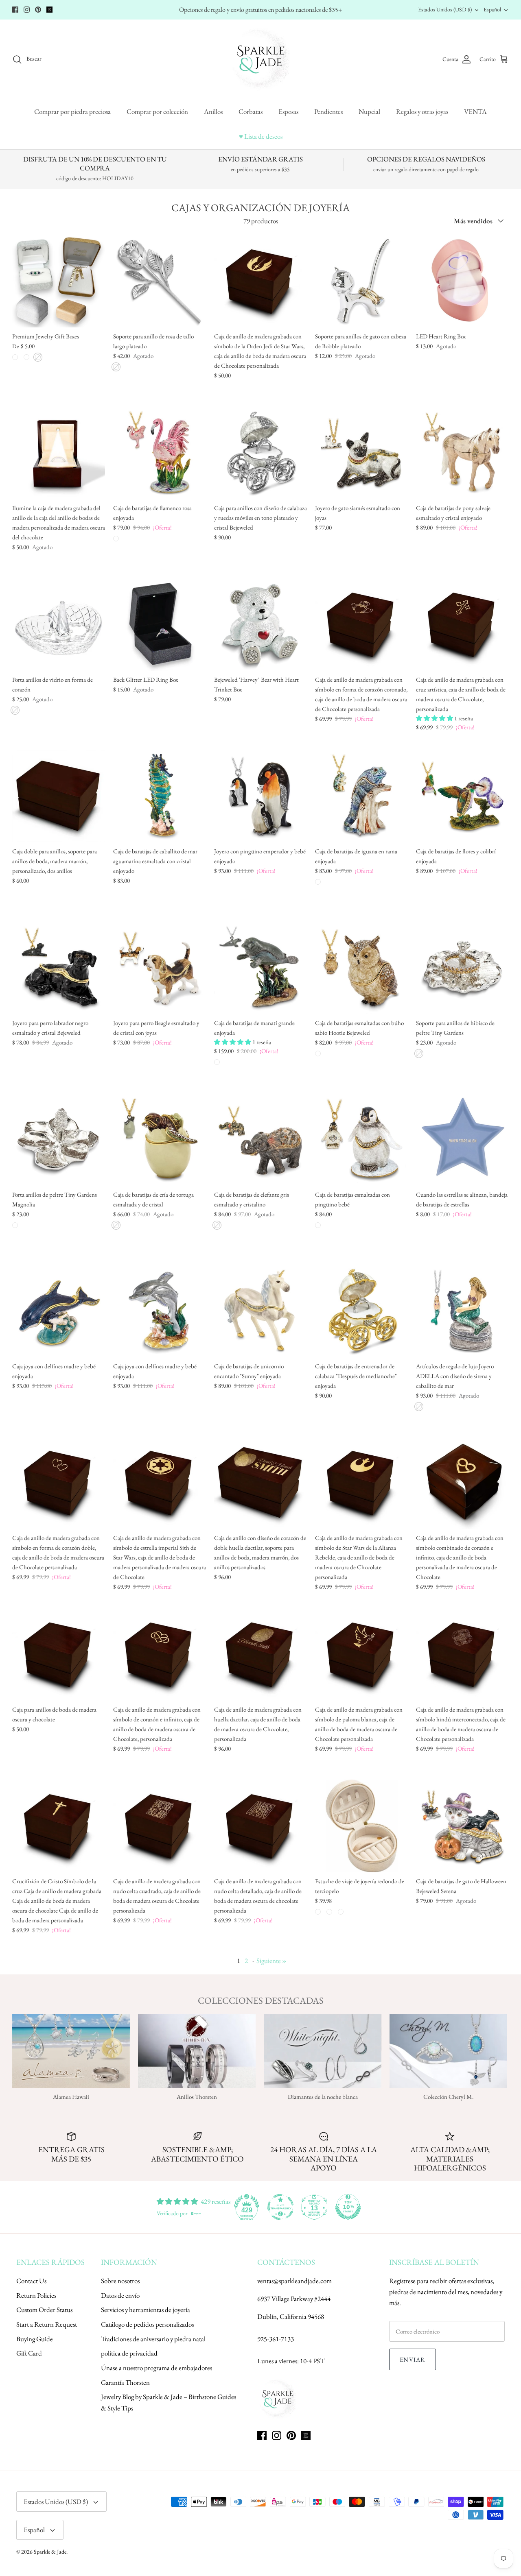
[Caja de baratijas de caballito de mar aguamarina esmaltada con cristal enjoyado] (160, 796)
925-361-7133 (276, 2339)
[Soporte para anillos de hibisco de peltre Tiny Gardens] (462, 968)
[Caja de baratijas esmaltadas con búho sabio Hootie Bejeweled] (361, 968)
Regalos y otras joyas (422, 111)
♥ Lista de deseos (261, 136)
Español (492, 9)
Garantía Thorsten (125, 2382)
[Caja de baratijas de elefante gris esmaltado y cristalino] (260, 1139)
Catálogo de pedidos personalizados (147, 2324)
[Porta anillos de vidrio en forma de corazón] (59, 624)
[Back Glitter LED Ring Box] (160, 624)
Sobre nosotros (120, 2281)
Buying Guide (35, 2339)
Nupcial (369, 111)
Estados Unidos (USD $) (445, 9)
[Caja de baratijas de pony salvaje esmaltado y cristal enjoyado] (462, 453)
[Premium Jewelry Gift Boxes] (59, 281)
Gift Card (29, 2353)
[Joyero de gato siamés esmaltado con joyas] (361, 453)
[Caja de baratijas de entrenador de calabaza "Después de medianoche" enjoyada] (361, 1311)
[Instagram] (27, 10)
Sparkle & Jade (50, 2552)
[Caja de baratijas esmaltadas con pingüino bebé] (361, 1139)
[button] (435, 718)
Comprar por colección (157, 111)
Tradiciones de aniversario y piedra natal (153, 2339)
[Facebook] (15, 10)
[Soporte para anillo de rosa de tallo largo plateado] (160, 281)
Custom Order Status (44, 2310)
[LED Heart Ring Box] (462, 281)
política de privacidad (129, 2353)
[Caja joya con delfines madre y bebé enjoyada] (59, 1311)
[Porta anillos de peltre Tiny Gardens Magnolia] (59, 1139)
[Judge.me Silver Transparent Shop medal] (280, 2207)
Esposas (288, 111)
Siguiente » (271, 1961)
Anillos (213, 111)
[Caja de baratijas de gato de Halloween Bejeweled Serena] (462, 1826)
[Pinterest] (38, 10)
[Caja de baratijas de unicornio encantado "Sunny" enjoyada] (260, 1311)
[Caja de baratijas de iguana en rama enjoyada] (361, 796)
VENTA (475, 111)
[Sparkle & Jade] (261, 59)
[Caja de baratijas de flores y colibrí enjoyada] (462, 796)
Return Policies (36, 2295)
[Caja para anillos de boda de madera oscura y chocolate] (59, 1654)
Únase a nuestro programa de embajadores (157, 2368)
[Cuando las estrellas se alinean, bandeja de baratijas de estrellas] (462, 1139)
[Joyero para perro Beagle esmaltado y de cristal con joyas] (160, 968)
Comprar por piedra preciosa (72, 111)
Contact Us (31, 2281)
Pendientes (328, 111)
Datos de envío (120, 2295)
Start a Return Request (47, 2324)
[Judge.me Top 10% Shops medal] (348, 2207)
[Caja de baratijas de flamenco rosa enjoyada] (160, 453)
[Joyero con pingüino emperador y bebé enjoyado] (260, 796)
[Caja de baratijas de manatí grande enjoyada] (260, 968)
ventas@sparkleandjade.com (294, 2281)
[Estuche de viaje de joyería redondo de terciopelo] (361, 1826)
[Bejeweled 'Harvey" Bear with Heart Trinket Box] (260, 624)
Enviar (413, 2359)
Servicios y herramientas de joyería (146, 2310)
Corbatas (251, 111)
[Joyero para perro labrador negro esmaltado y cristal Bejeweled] (59, 968)
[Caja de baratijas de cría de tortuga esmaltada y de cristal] (160, 1139)
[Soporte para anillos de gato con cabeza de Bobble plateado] (361, 281)
